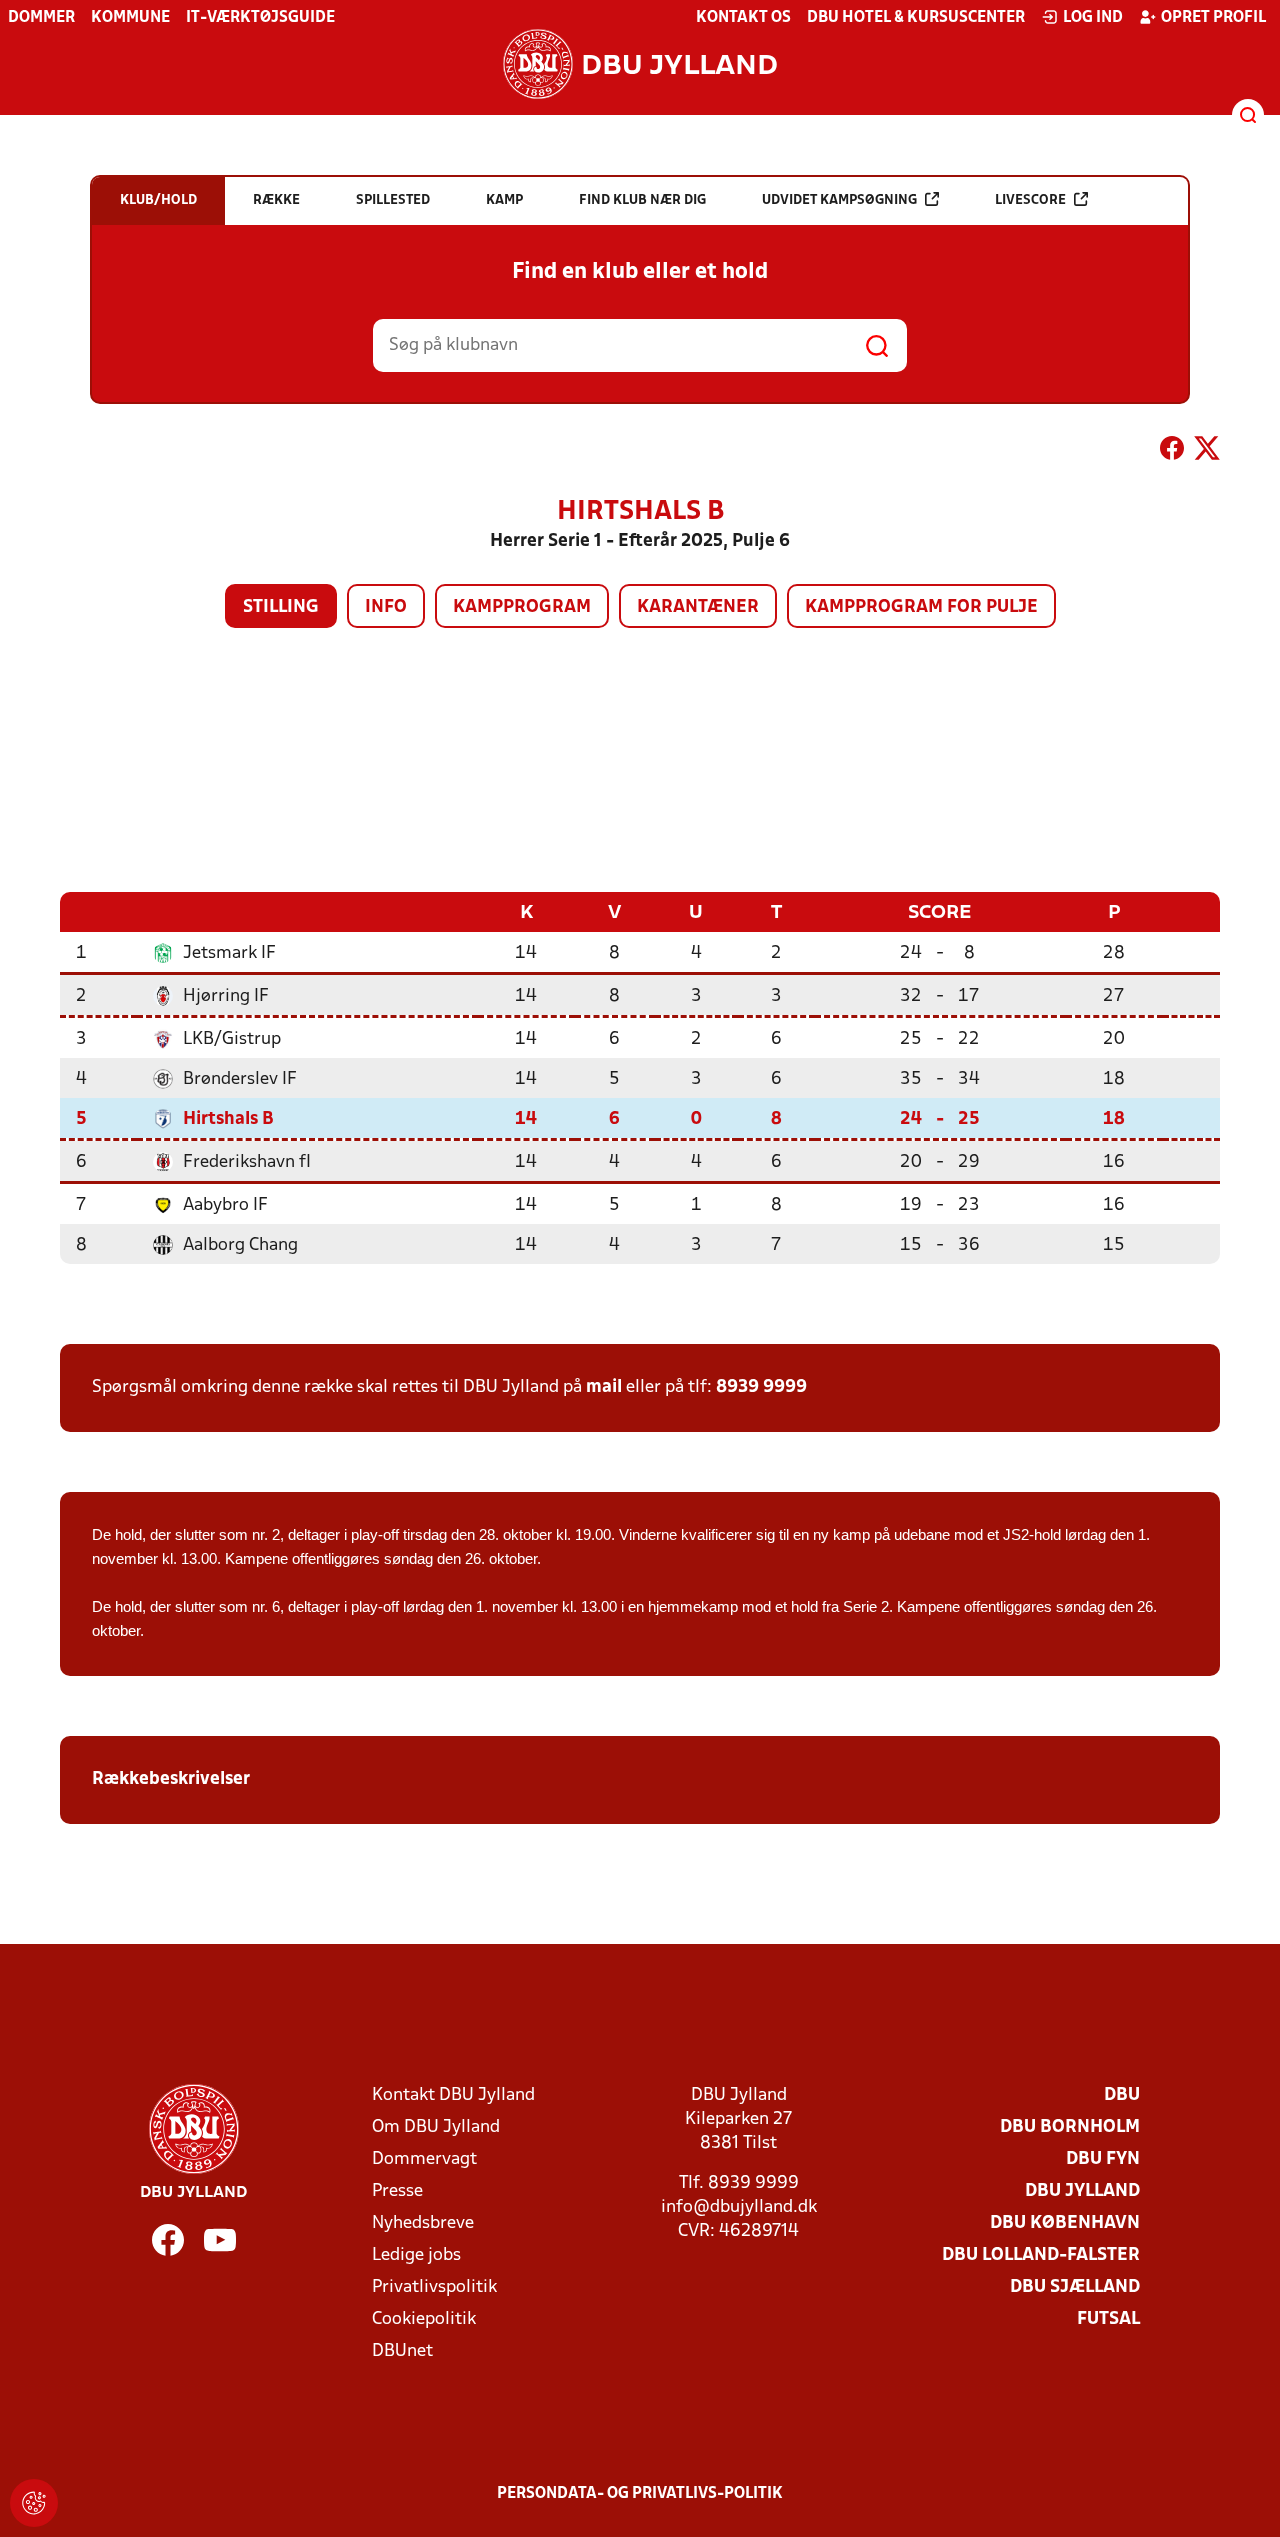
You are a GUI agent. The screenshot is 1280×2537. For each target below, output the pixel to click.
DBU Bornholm (1070, 2127)
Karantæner (698, 607)
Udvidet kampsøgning (839, 200)
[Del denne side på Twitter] (1207, 452)
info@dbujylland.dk (739, 2207)
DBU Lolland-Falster (1041, 2255)
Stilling (281, 607)
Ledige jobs (416, 2255)
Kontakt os (743, 18)
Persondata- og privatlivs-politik (640, 2494)
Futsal (1108, 2319)
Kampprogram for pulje (921, 607)
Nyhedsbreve (423, 2223)
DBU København (1065, 2223)
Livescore (1030, 200)
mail (604, 1387)
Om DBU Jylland (436, 2127)
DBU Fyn (1103, 2159)
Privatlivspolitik (434, 2287)
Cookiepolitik (424, 2319)
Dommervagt (424, 2159)
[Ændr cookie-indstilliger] (34, 2503)
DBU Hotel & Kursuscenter (916, 18)
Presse (397, 2191)
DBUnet (402, 2351)
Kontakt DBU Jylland (453, 2095)
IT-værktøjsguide (260, 18)
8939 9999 (761, 1387)
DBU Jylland (1082, 2191)
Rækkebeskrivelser (173, 1779)
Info (386, 607)
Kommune (130, 18)
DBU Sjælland (1075, 2287)
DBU (1122, 2095)
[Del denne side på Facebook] (1172, 452)
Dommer (41, 18)
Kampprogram (522, 607)
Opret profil (1213, 18)
